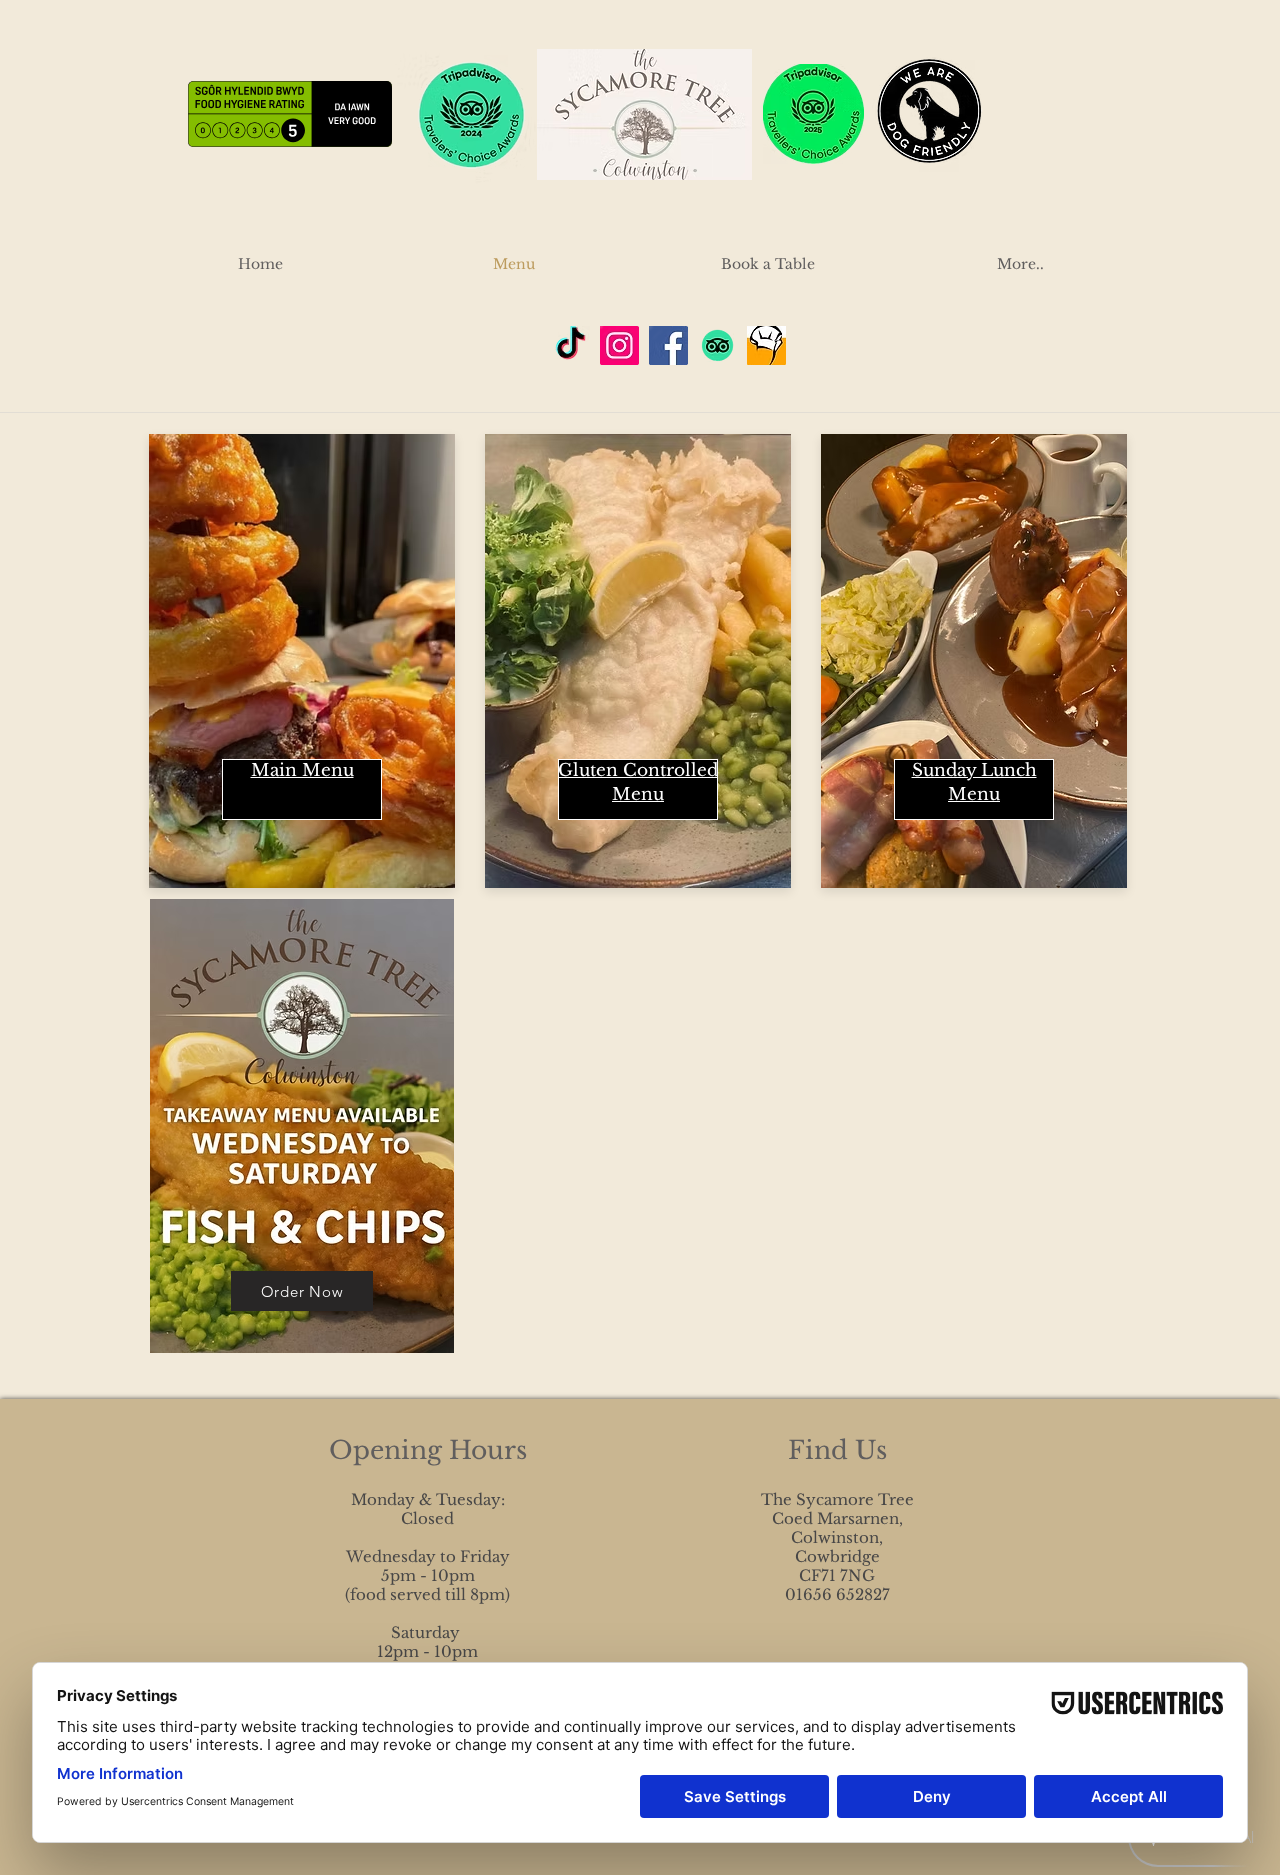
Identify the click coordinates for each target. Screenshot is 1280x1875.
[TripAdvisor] (717, 345)
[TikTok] (570, 345)
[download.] (766, 345)
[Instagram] (619, 345)
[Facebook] (668, 345)
